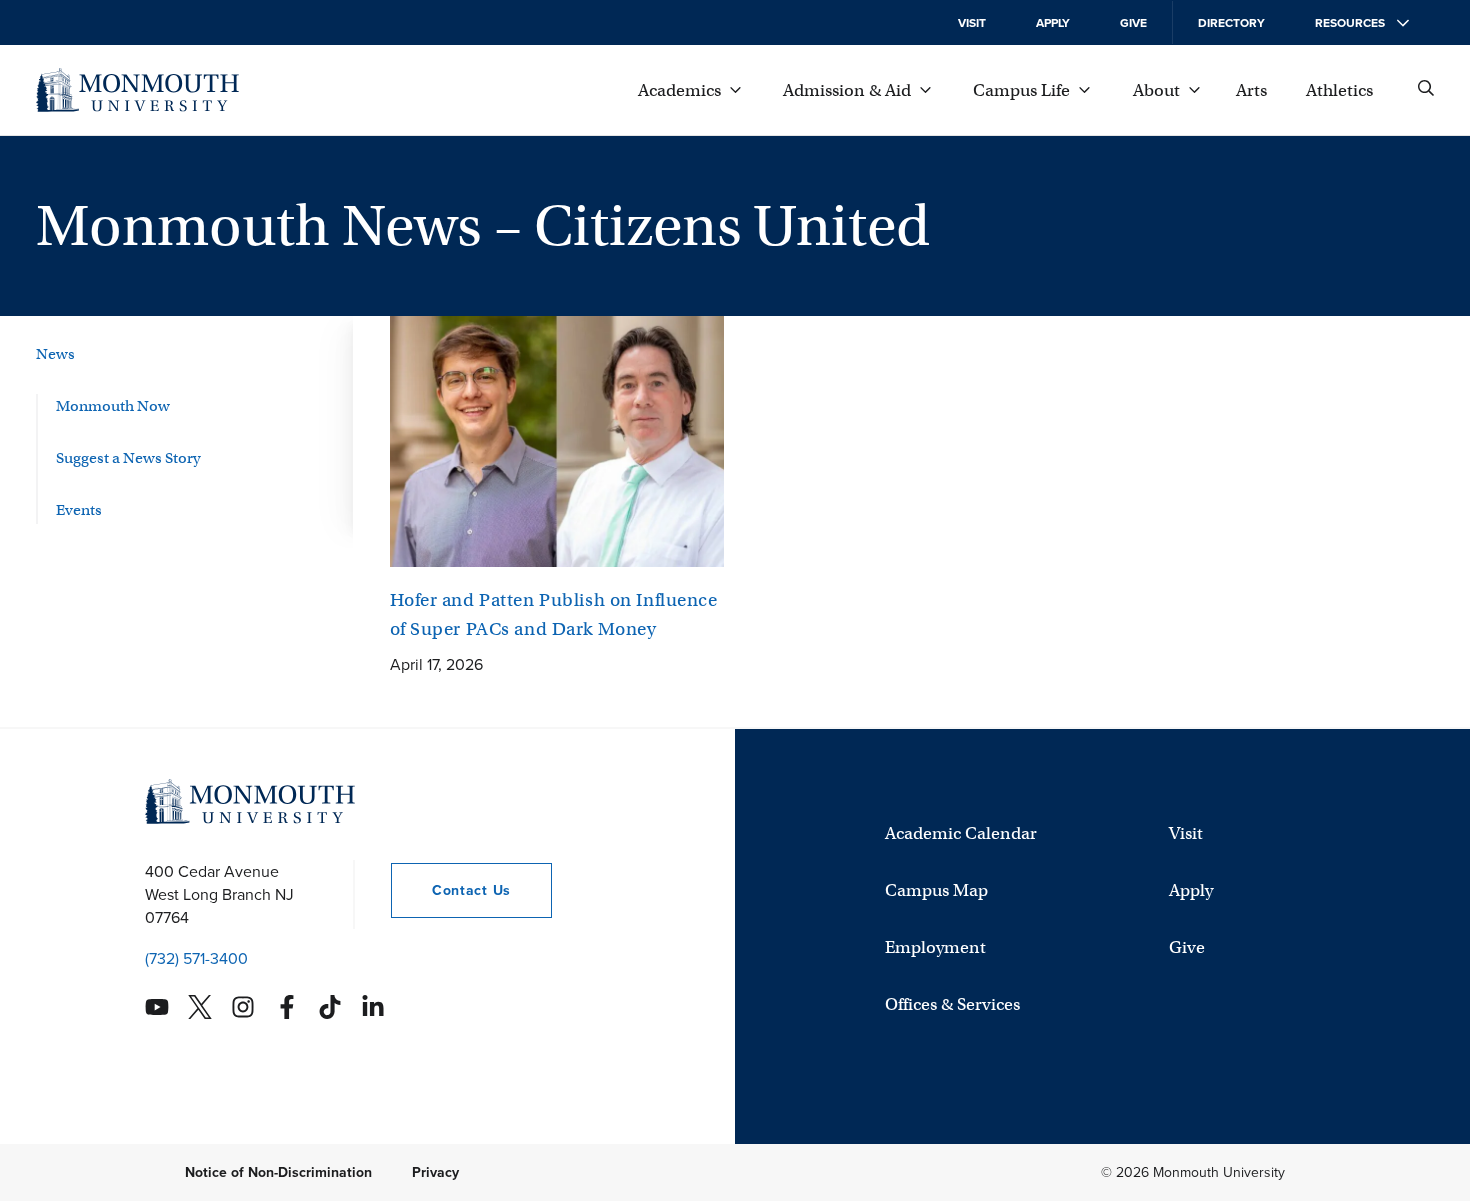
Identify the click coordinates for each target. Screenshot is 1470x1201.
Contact (451, 890)
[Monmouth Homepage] (137, 90)
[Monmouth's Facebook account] (287, 1007)
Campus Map (936, 889)
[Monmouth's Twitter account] (200, 1007)
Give (1133, 23)
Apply (1053, 23)
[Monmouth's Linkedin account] (373, 1007)
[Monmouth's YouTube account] (157, 1007)
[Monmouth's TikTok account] (330, 1007)
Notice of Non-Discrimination (278, 1172)
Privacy (435, 1172)
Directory (1231, 23)
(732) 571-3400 (196, 958)
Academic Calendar (961, 832)
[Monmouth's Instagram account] (243, 1007)
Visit (972, 23)
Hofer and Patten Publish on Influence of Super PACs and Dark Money (554, 614)
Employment (935, 946)
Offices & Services (952, 1003)
